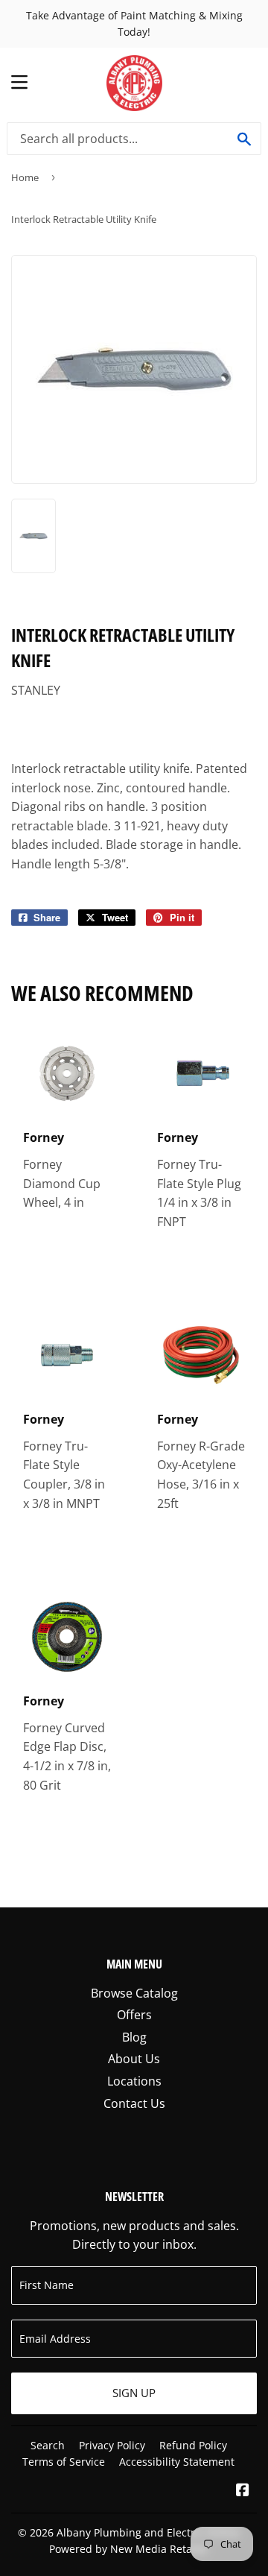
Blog (134, 2037)
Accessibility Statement (177, 2462)
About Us (134, 2059)
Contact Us (134, 2103)
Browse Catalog (134, 1993)
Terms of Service (64, 2462)
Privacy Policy (112, 2445)
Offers (134, 2015)
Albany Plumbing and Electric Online (148, 2532)
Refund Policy (193, 2445)
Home (25, 177)
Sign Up (134, 2393)
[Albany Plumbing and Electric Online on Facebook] (243, 2491)
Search (48, 2445)
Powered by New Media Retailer (129, 2549)
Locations (134, 2081)
